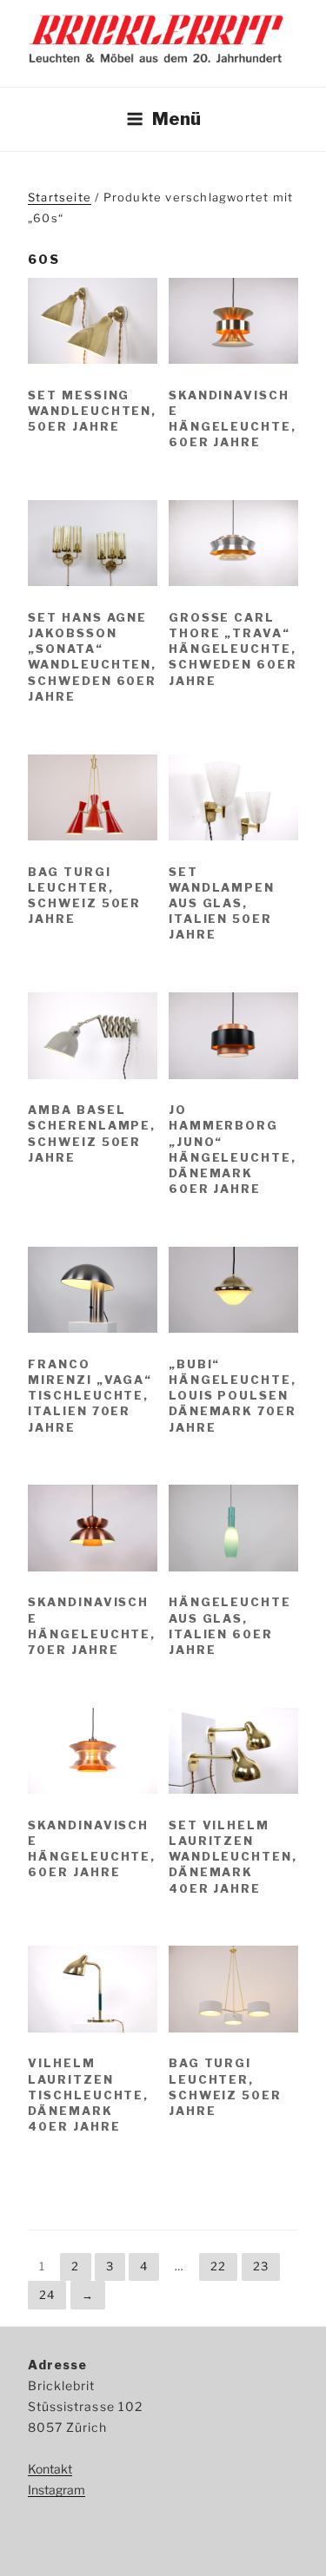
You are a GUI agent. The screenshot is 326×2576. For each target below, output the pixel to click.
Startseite (60, 197)
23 (261, 2266)
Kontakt (50, 2469)
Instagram (57, 2490)
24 (47, 2295)
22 (218, 2266)
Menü (176, 119)
